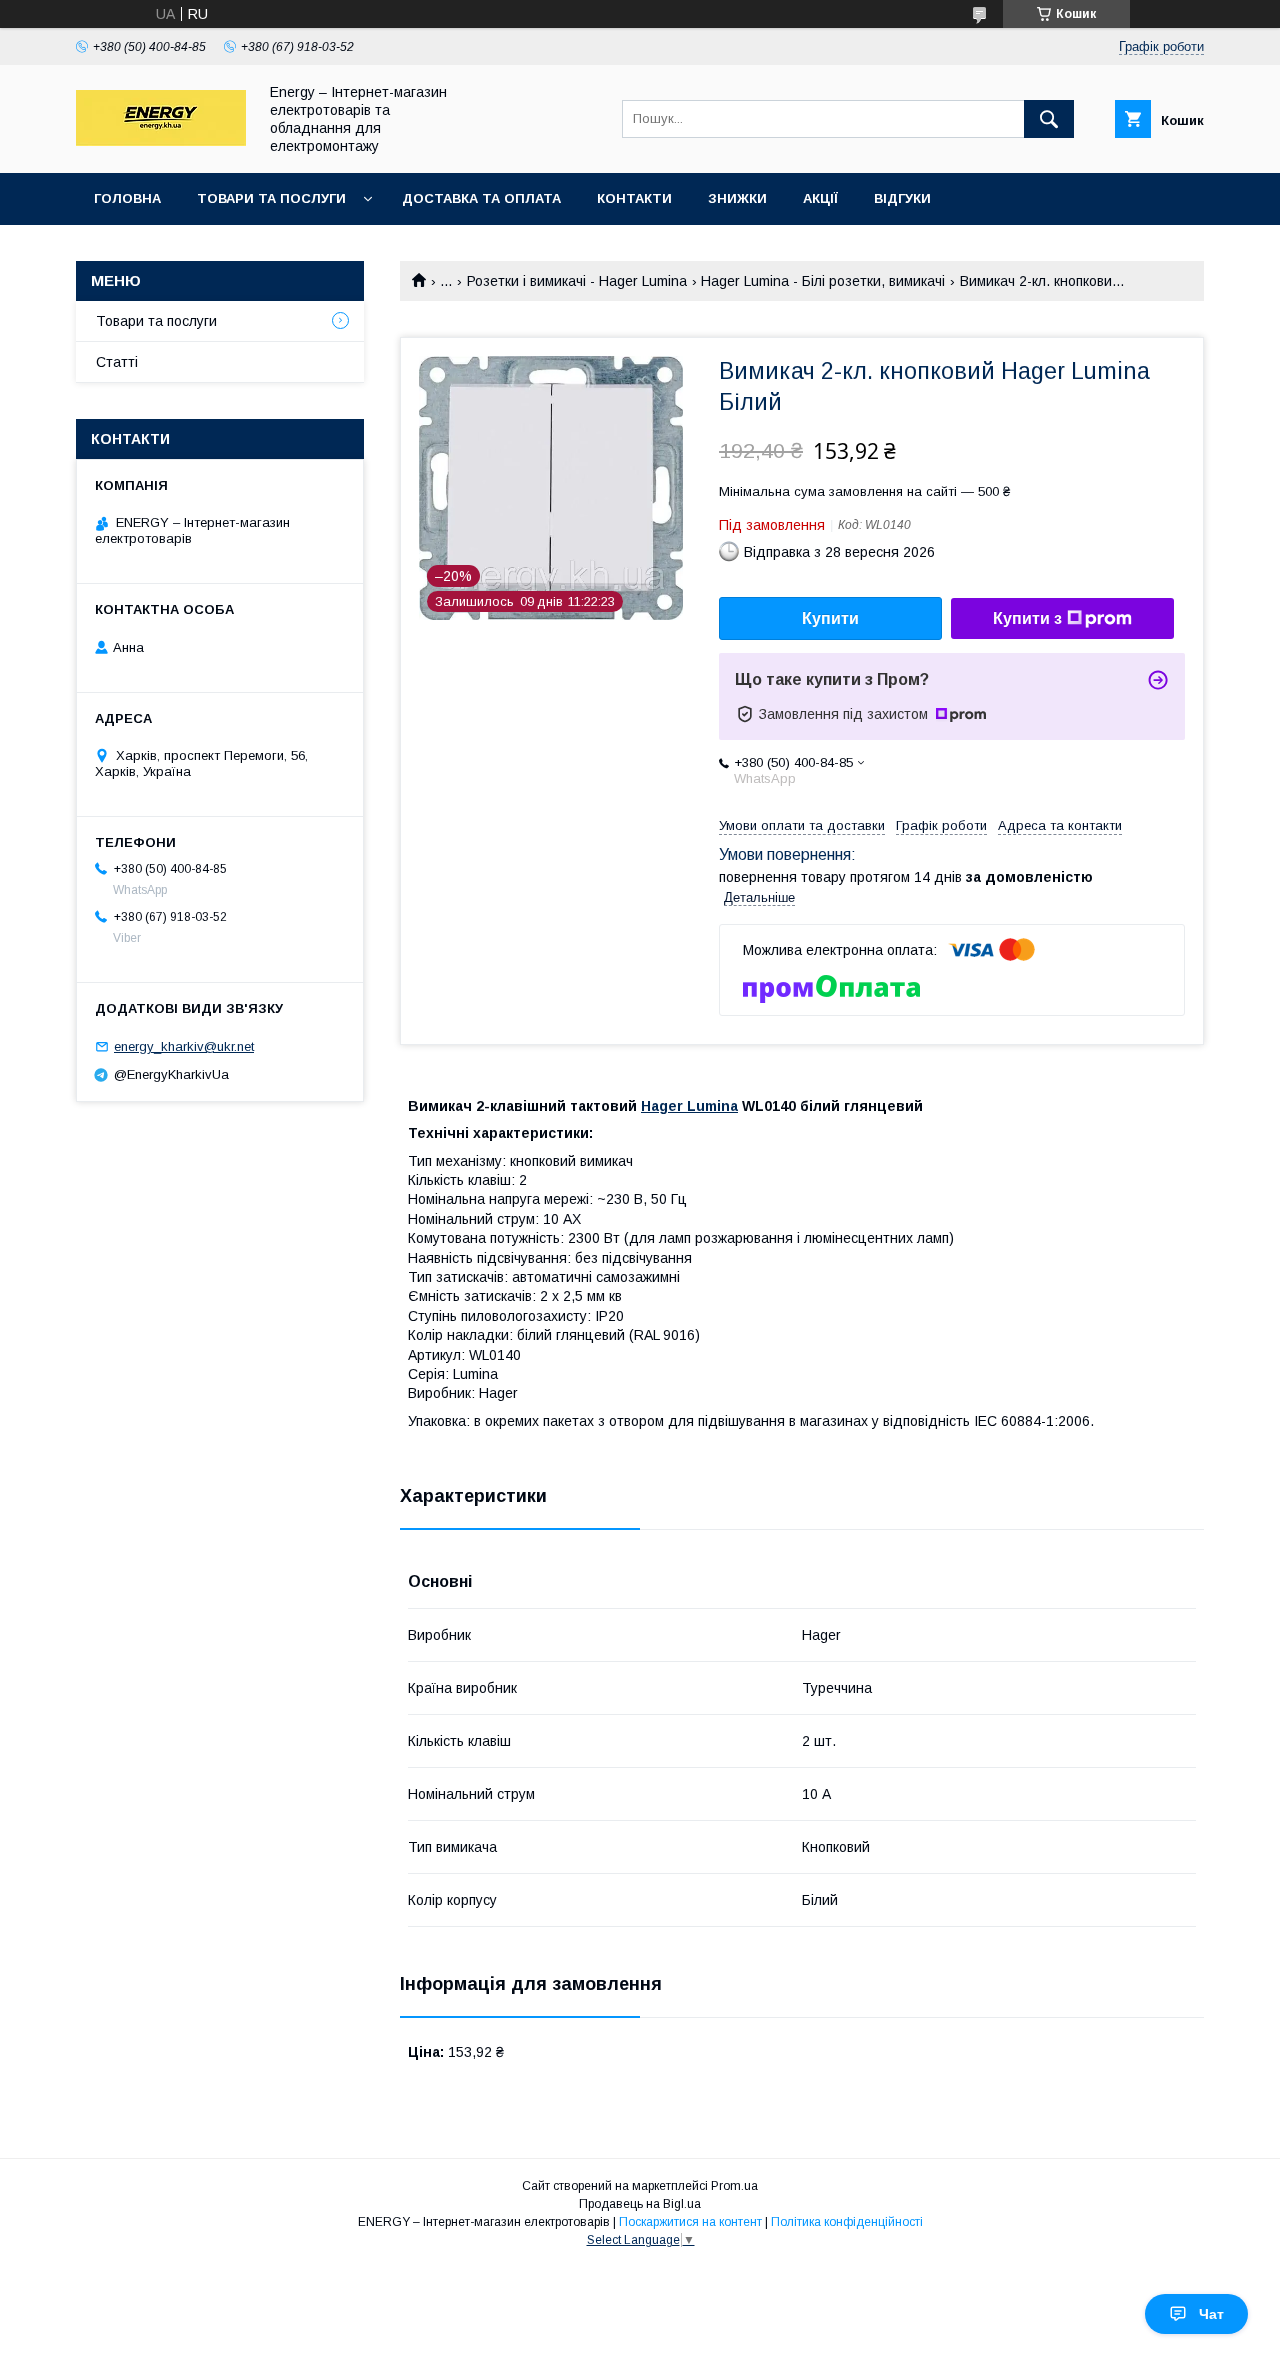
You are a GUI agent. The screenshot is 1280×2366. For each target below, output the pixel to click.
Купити (830, 618)
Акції (820, 198)
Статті (117, 362)
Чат (1211, 2314)
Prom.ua (734, 2186)
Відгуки (902, 198)
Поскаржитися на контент (690, 2222)
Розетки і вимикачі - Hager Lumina (577, 281)
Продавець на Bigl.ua (640, 2204)
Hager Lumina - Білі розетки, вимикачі (823, 281)
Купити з (1027, 618)
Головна (127, 198)
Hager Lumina (689, 1106)
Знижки (737, 198)
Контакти (634, 198)
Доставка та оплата (481, 198)
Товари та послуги (271, 198)
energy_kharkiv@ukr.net (184, 1046)
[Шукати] (1049, 119)
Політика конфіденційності (847, 2222)
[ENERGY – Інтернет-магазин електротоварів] (161, 141)
